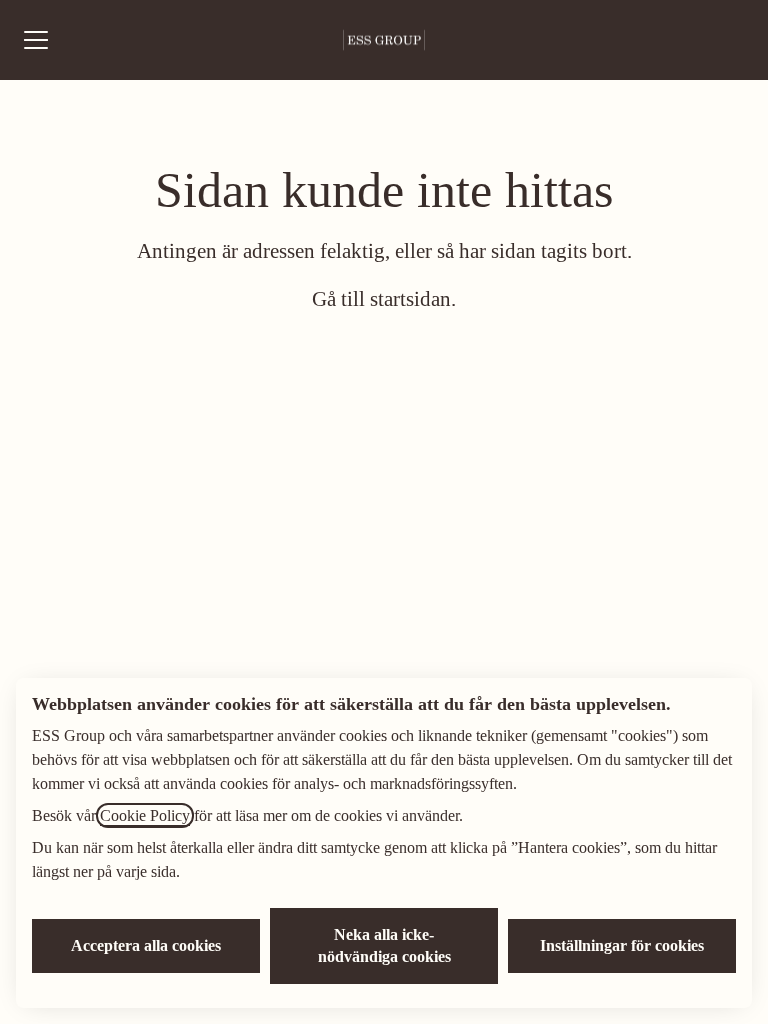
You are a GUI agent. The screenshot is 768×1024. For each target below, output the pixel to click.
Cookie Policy (145, 815)
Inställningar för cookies (622, 945)
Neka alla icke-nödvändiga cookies (384, 945)
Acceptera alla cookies (146, 945)
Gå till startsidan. (384, 299)
